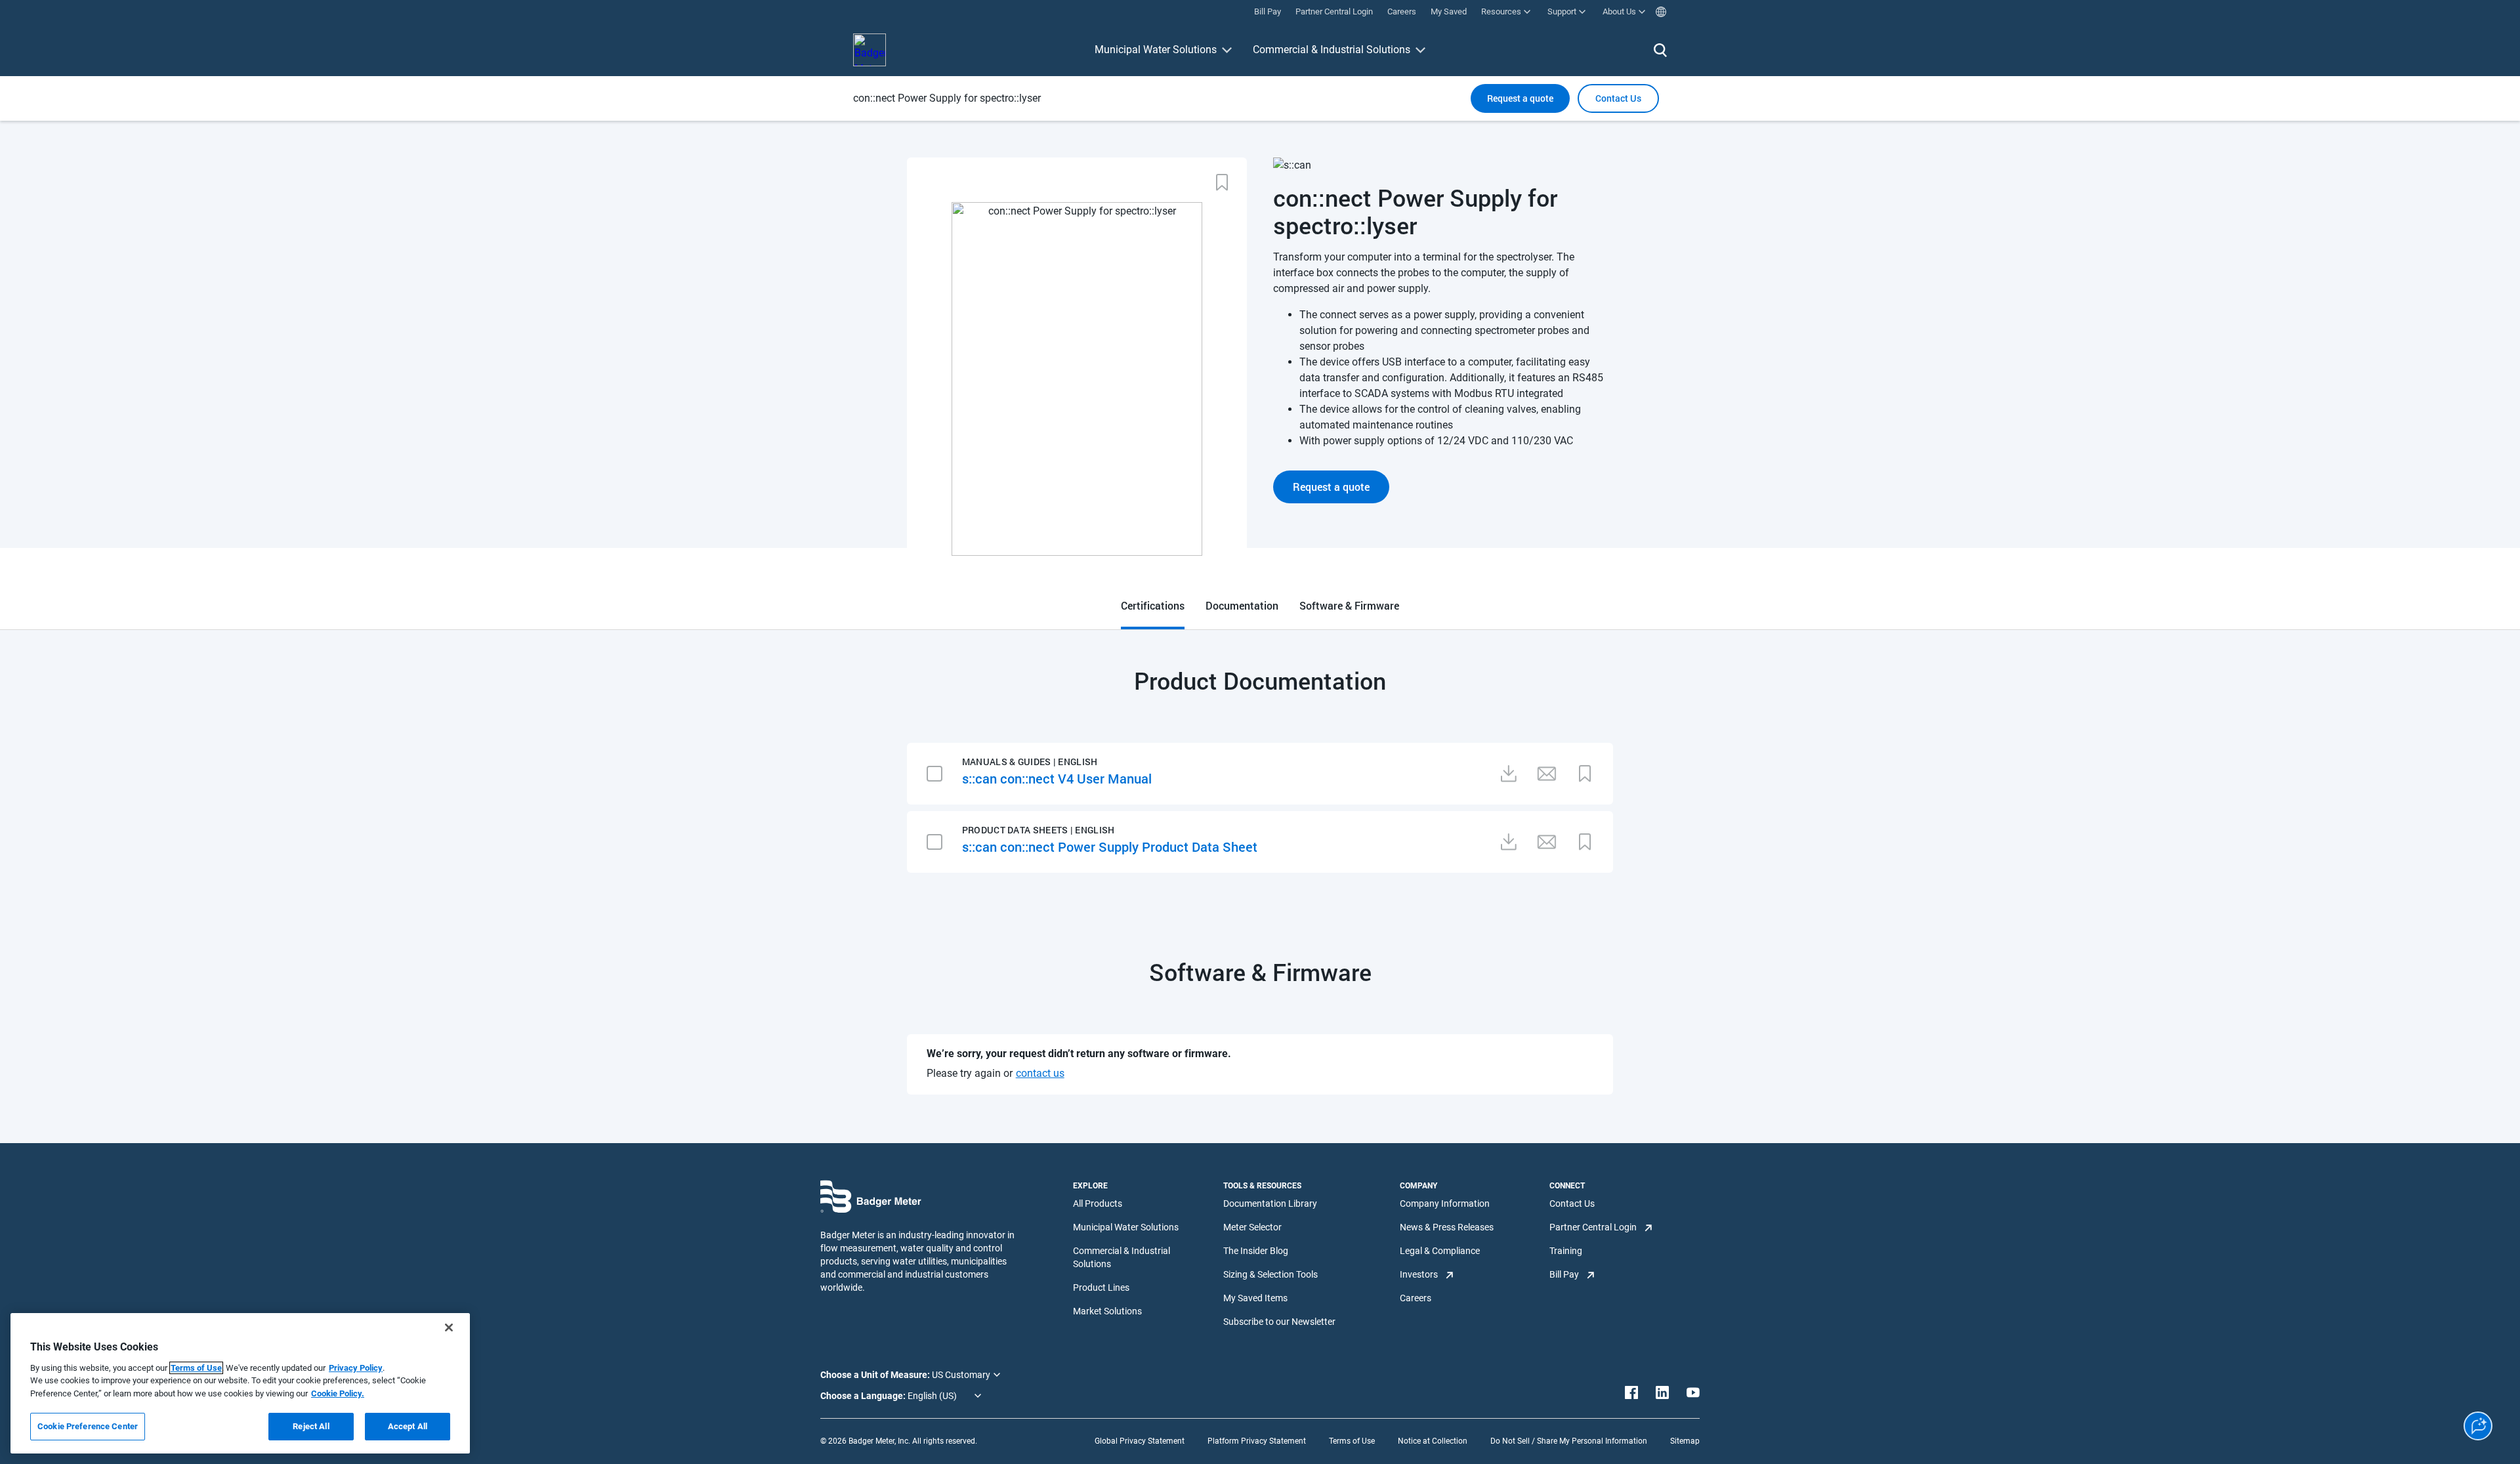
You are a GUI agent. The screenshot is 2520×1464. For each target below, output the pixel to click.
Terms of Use (1352, 1441)
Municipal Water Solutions (1156, 50)
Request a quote (1520, 98)
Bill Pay (1564, 1274)
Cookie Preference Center (88, 1426)
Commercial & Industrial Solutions (1332, 50)
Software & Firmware (1349, 605)
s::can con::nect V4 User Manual (1057, 778)
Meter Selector (1252, 1227)
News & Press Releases (1447, 1227)
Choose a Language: (864, 1396)
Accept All (408, 1426)
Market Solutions (1107, 1311)
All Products (1098, 1203)
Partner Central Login (1593, 1227)
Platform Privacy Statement (1257, 1441)
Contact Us (1572, 1203)
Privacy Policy (356, 1368)
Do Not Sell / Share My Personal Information (1569, 1441)
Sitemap (1685, 1441)
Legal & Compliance (1440, 1251)
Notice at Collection (1433, 1441)
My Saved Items (1255, 1298)
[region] (240, 1383)
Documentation (1242, 605)
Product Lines (1101, 1287)
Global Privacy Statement (1140, 1441)
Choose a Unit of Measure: (876, 1375)
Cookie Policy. (338, 1393)
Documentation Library (1270, 1203)
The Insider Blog (1256, 1251)
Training (1566, 1251)
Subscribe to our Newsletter (1279, 1322)
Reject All (311, 1426)
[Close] (449, 1328)
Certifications (1153, 605)
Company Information (1445, 1203)
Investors (1419, 1274)
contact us (1040, 1073)
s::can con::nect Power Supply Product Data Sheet (1110, 847)
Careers (1416, 1298)
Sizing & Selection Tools (1270, 1274)
